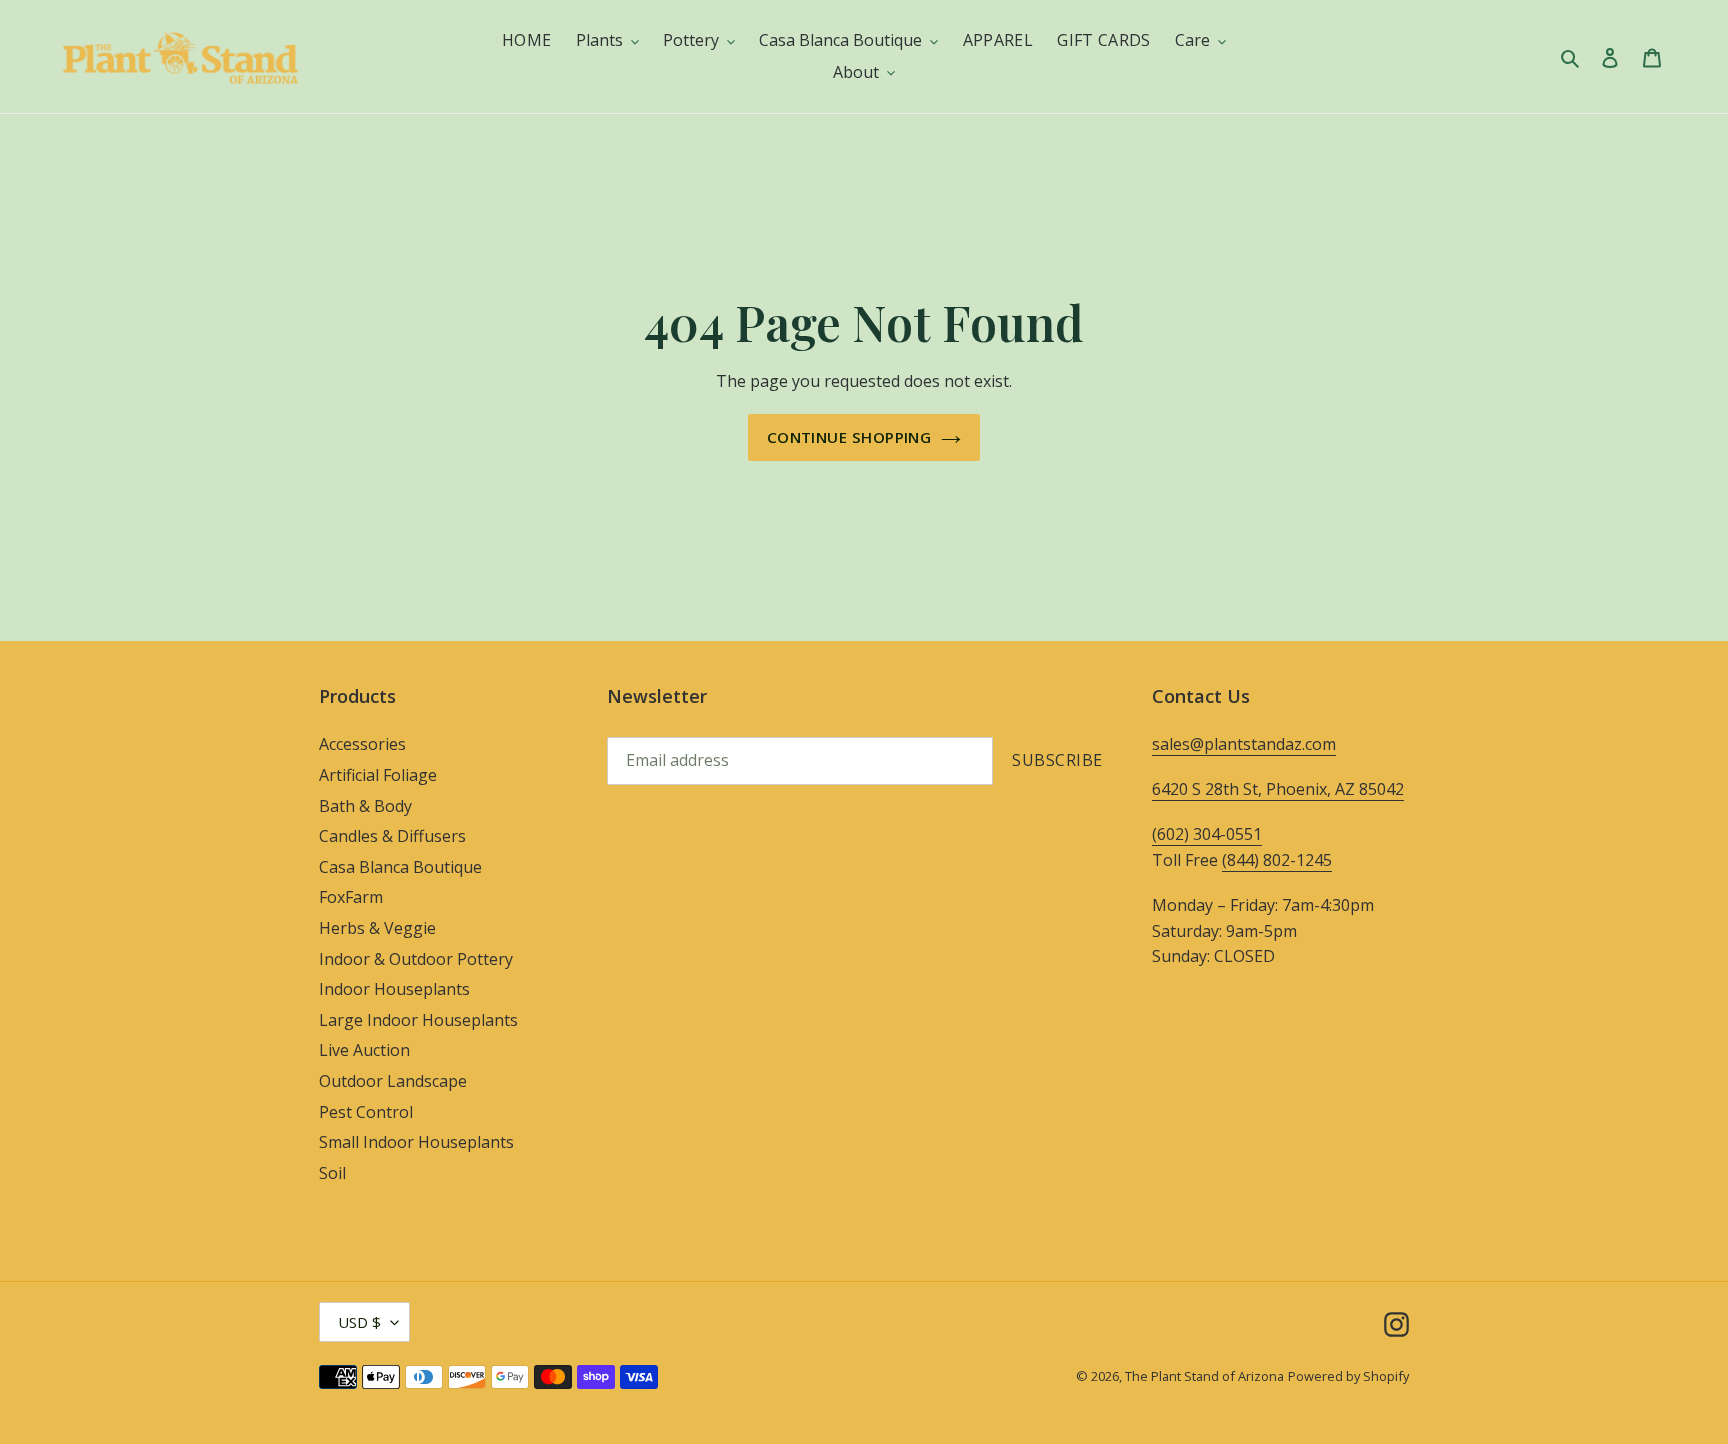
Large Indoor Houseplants (418, 1020)
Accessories (362, 744)
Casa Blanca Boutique (400, 867)
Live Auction (364, 1050)
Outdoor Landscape (393, 1081)
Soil (332, 1173)
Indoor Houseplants (394, 989)
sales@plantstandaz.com (1244, 744)
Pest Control (366, 1112)
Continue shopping (849, 437)
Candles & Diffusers (392, 836)
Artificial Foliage (378, 775)
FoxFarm (351, 897)
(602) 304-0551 (1207, 834)
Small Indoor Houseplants (416, 1142)
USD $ (359, 1322)
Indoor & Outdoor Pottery (416, 959)
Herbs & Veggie (377, 928)
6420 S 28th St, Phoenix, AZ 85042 (1278, 789)
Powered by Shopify (1348, 1376)
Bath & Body (365, 806)
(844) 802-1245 (1277, 860)
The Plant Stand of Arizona (1204, 1376)
